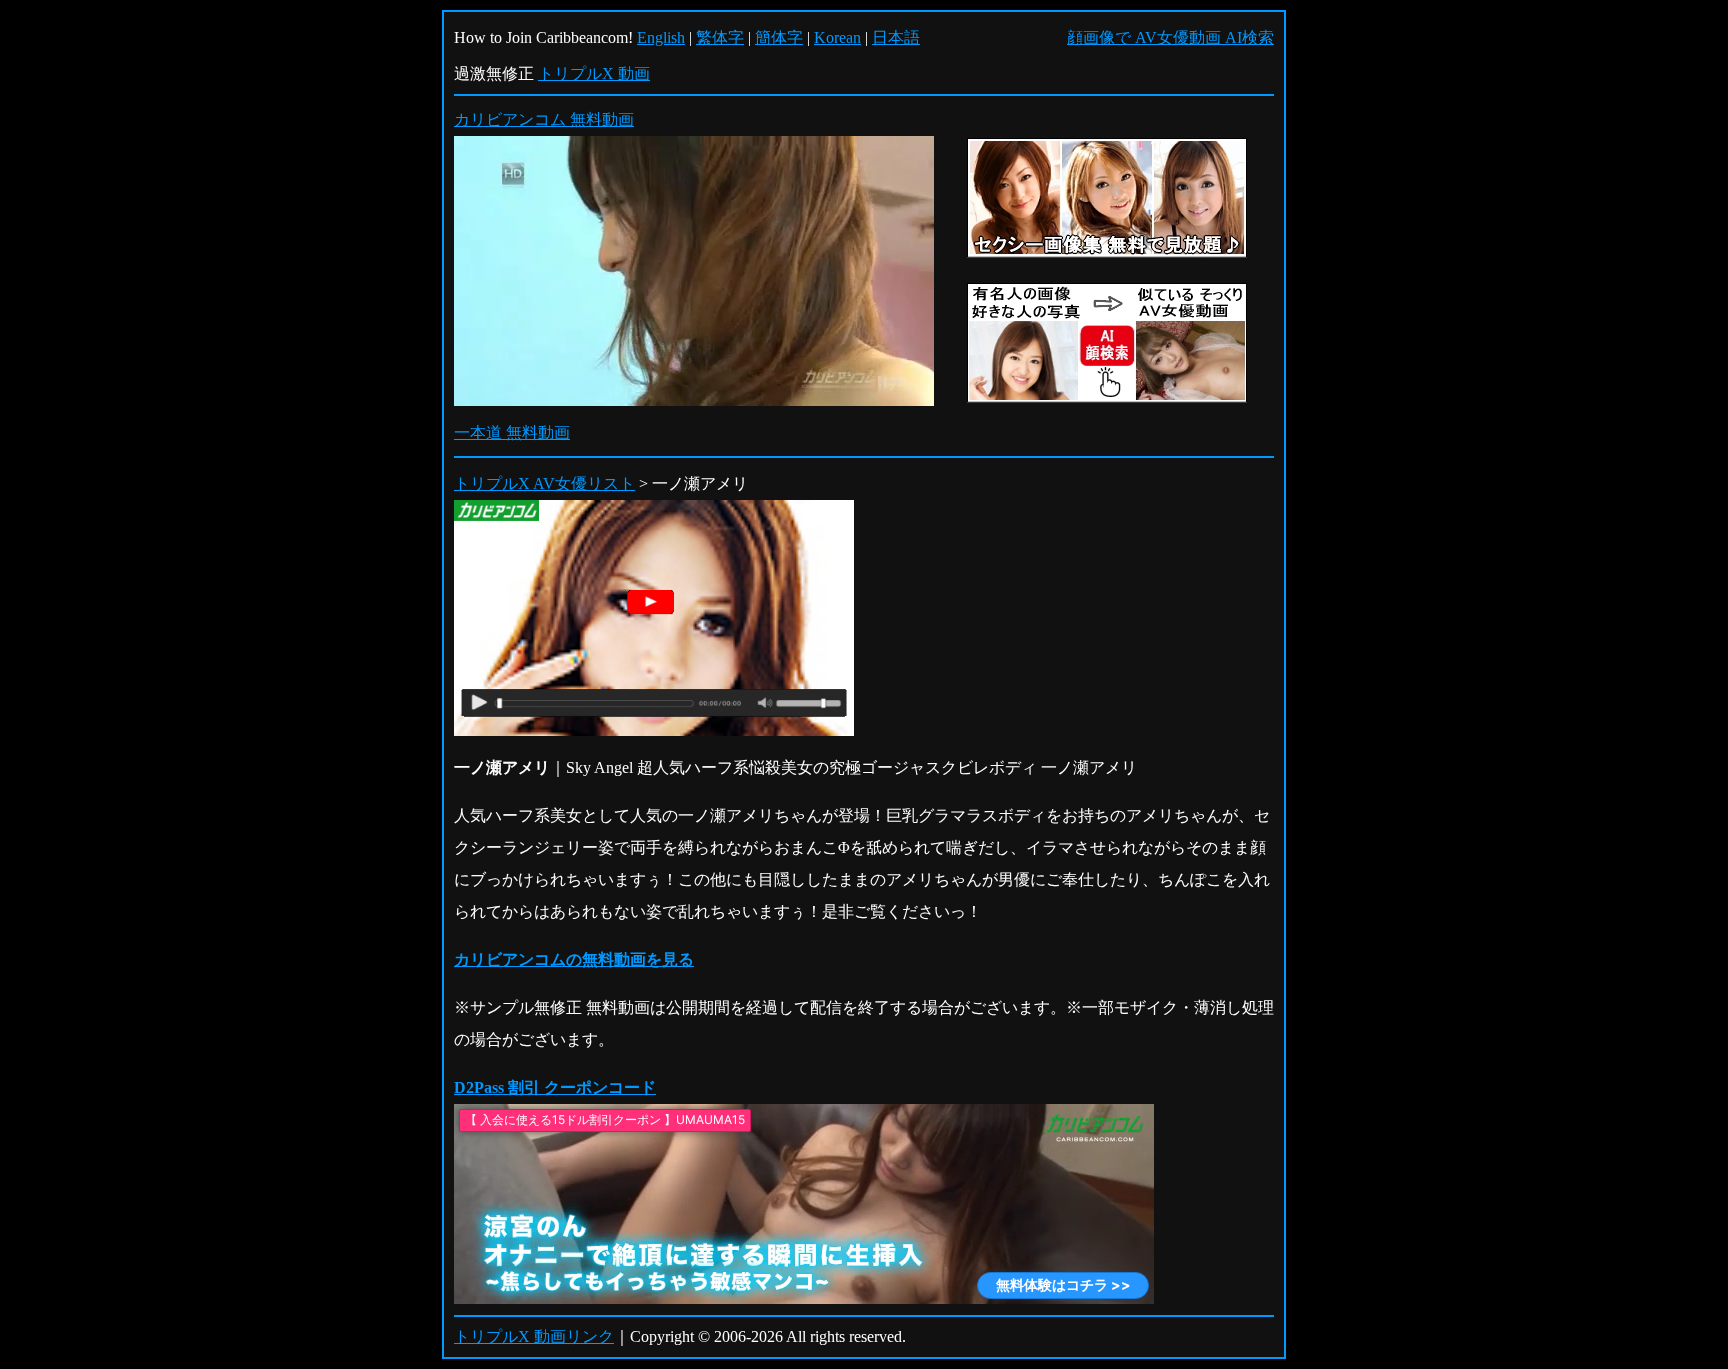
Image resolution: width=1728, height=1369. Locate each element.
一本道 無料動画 (512, 432)
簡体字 (779, 37)
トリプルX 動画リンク (534, 1336)
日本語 (896, 37)
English (661, 37)
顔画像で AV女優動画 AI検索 (1170, 37)
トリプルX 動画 (594, 73)
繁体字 (720, 37)
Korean (837, 37)
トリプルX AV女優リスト (544, 483)
